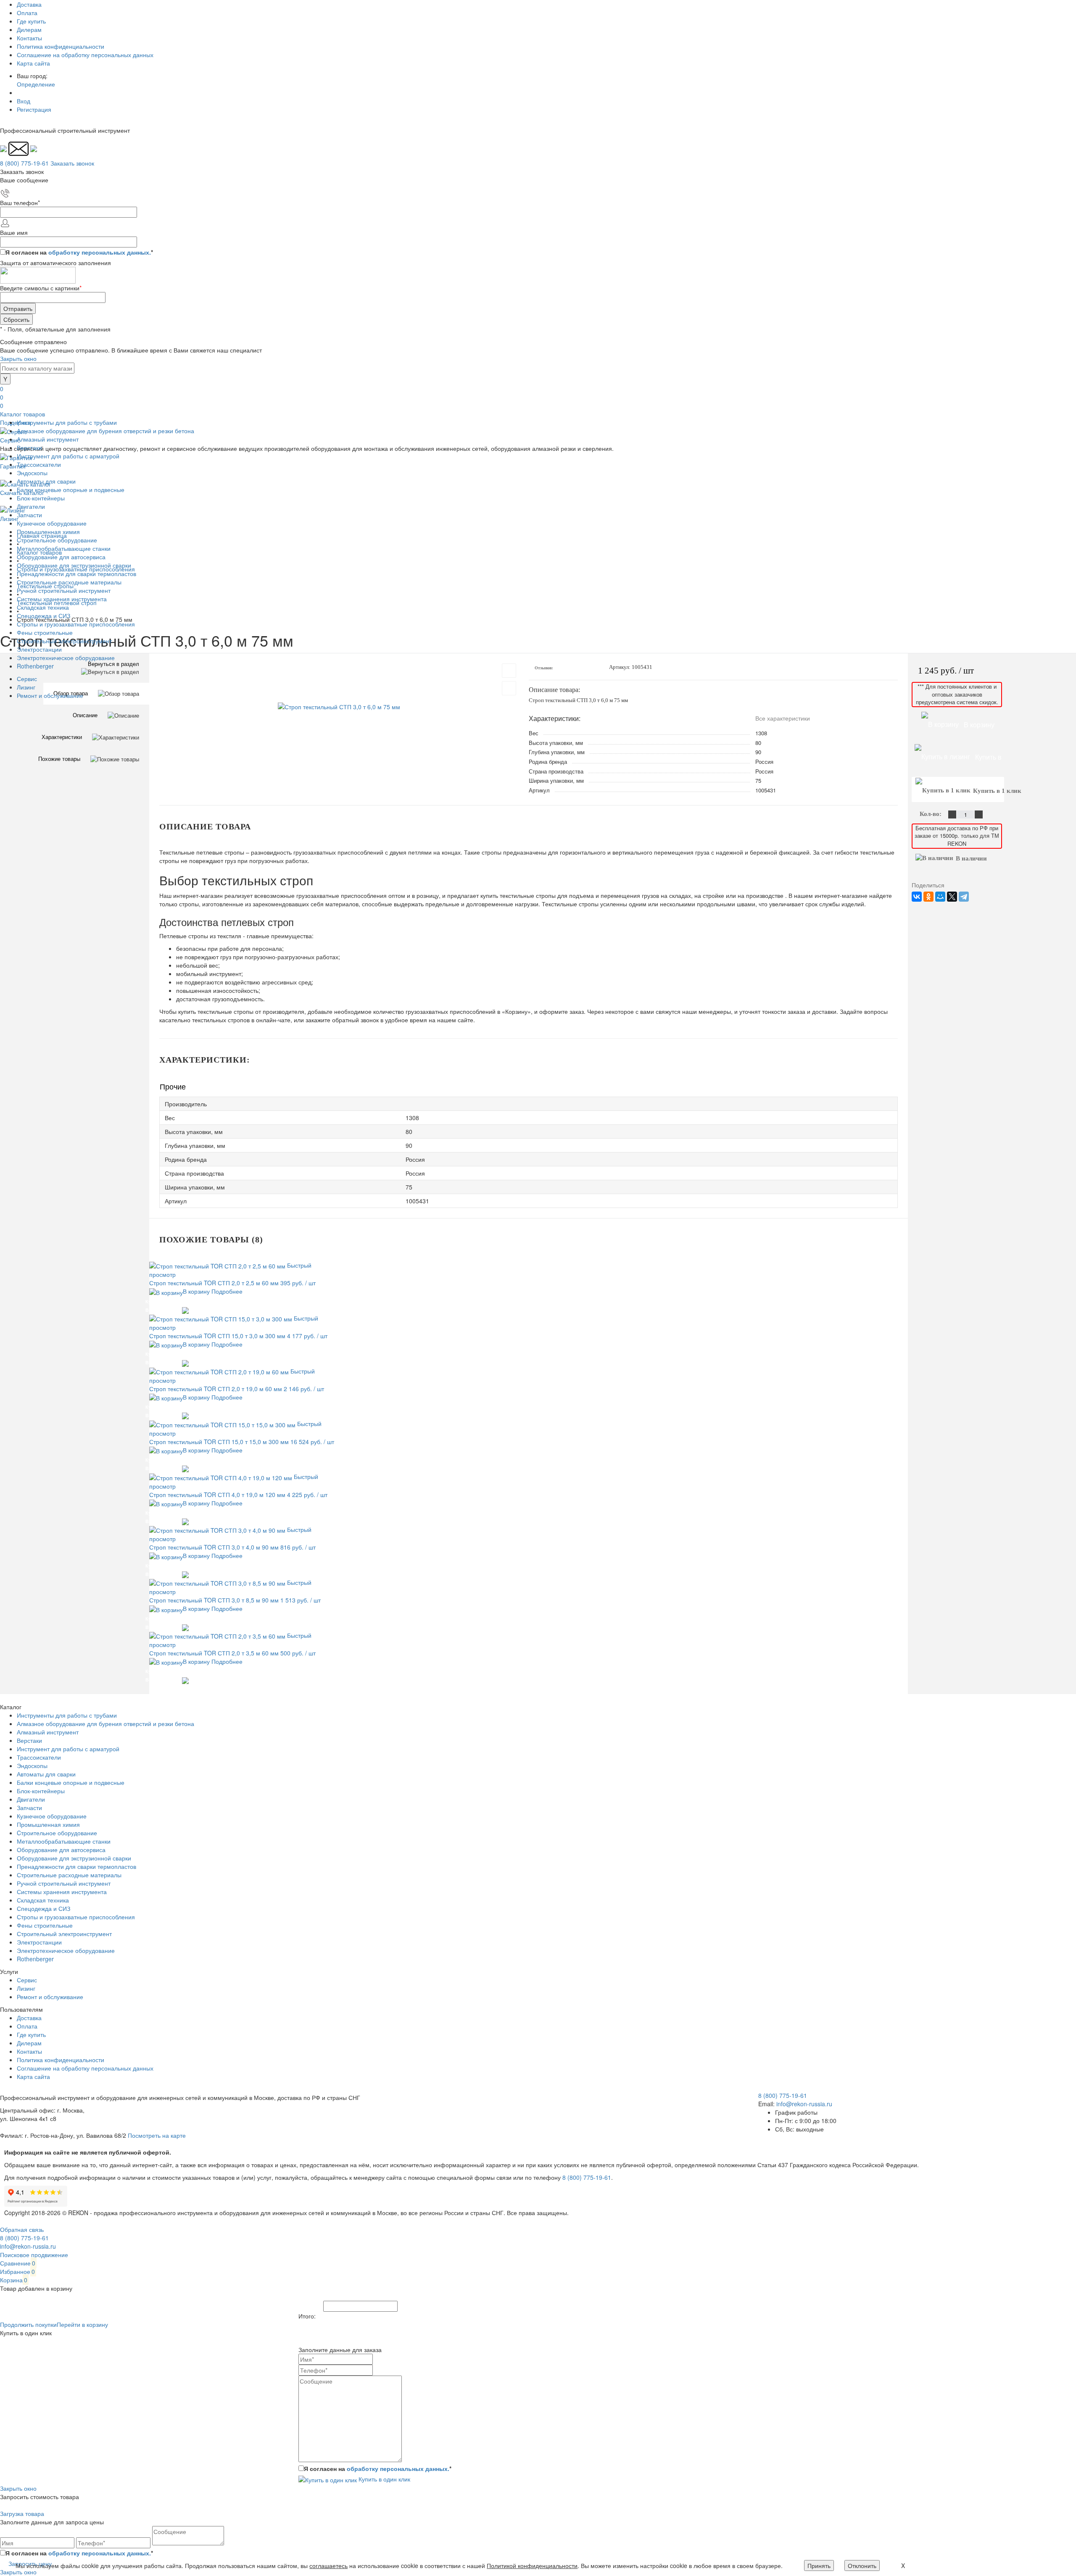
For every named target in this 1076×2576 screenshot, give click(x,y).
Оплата (27, 13)
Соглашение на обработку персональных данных (85, 55)
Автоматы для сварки (46, 1774)
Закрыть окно (18, 358)
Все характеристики (783, 718)
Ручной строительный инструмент (64, 1883)
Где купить (31, 21)
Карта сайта (33, 63)
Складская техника (43, 1900)
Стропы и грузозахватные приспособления (76, 1917)
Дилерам (29, 29)
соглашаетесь (328, 2565)
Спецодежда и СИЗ (44, 1908)
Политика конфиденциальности (61, 46)
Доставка (29, 4)
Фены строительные (45, 1925)
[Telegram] (964, 897)
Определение (36, 84)
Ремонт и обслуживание (50, 695)
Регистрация (34, 109)
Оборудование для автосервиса (61, 1850)
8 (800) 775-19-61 (587, 2177)
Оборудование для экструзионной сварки (74, 1858)
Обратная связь (22, 2229)
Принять (819, 2565)
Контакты (29, 38)
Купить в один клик (384, 2479)
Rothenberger (35, 1959)
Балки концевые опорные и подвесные (71, 1782)
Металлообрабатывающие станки (64, 1841)
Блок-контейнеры (41, 1791)
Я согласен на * (378, 2468)
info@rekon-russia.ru (804, 2104)
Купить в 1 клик (164, 1301)
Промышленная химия (48, 1824)
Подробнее (227, 1291)
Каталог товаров (22, 414)
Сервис (27, 679)
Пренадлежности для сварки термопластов (76, 1866)
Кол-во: (931, 814)
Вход (24, 101)
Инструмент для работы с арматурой (68, 1749)
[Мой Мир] (940, 897)
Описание (85, 715)
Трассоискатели (39, 1757)
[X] (952, 897)
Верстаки (29, 1740)
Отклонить (862, 2565)
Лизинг (26, 687)
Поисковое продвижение (34, 2255)
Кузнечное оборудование (52, 1816)
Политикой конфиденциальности (532, 2565)
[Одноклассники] (928, 897)
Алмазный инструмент (48, 1732)
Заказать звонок (72, 163)
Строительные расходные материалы (69, 1875)
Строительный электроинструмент (64, 1934)
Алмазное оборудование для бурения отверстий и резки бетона (105, 1723)
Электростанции (39, 1942)
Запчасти (29, 1808)
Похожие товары (59, 759)
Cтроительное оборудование (57, 1833)
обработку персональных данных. (100, 252)
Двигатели (31, 1799)
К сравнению (204, 1301)
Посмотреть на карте (157, 2135)
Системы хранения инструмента (62, 1892)
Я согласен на (79, 252)
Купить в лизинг (975, 761)
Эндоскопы (32, 1766)
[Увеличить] (339, 706)
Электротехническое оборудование (66, 1950)
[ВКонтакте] (917, 897)
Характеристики (62, 737)
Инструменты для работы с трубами (67, 1715)
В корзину (196, 1291)
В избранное (160, 1310)
